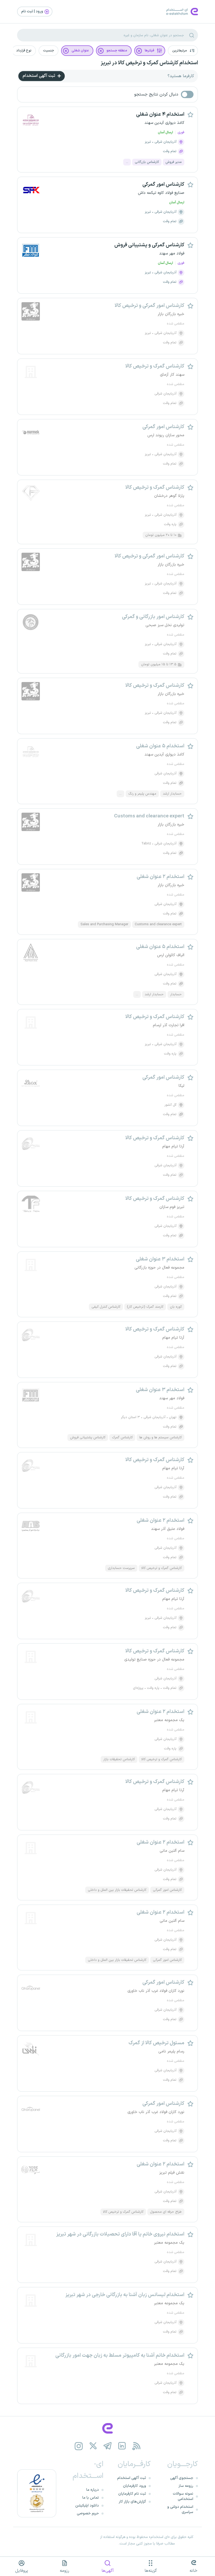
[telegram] (108, 2446)
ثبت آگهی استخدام (39, 76)
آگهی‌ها (108, 2571)
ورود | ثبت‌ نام (33, 11)
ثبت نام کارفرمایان (132, 2494)
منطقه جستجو (117, 51)
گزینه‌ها (151, 2571)
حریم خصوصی (88, 2513)
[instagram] (79, 2446)
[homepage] (107, 2428)
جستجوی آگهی (182, 2478)
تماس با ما (91, 2498)
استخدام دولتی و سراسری (180, 2510)
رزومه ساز (186, 2486)
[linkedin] (122, 2446)
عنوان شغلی (80, 51)
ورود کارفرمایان (135, 2486)
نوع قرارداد (24, 51)
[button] (183, 51)
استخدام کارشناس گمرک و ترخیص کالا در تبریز (149, 63)
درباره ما (93, 2490)
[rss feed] (136, 2446)
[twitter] (93, 2446)
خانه (193, 2571)
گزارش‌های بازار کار (132, 2502)
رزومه (64, 2571)
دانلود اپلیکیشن (87, 2506)
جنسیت (49, 51)
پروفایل (22, 2571)
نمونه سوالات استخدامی (183, 2496)
